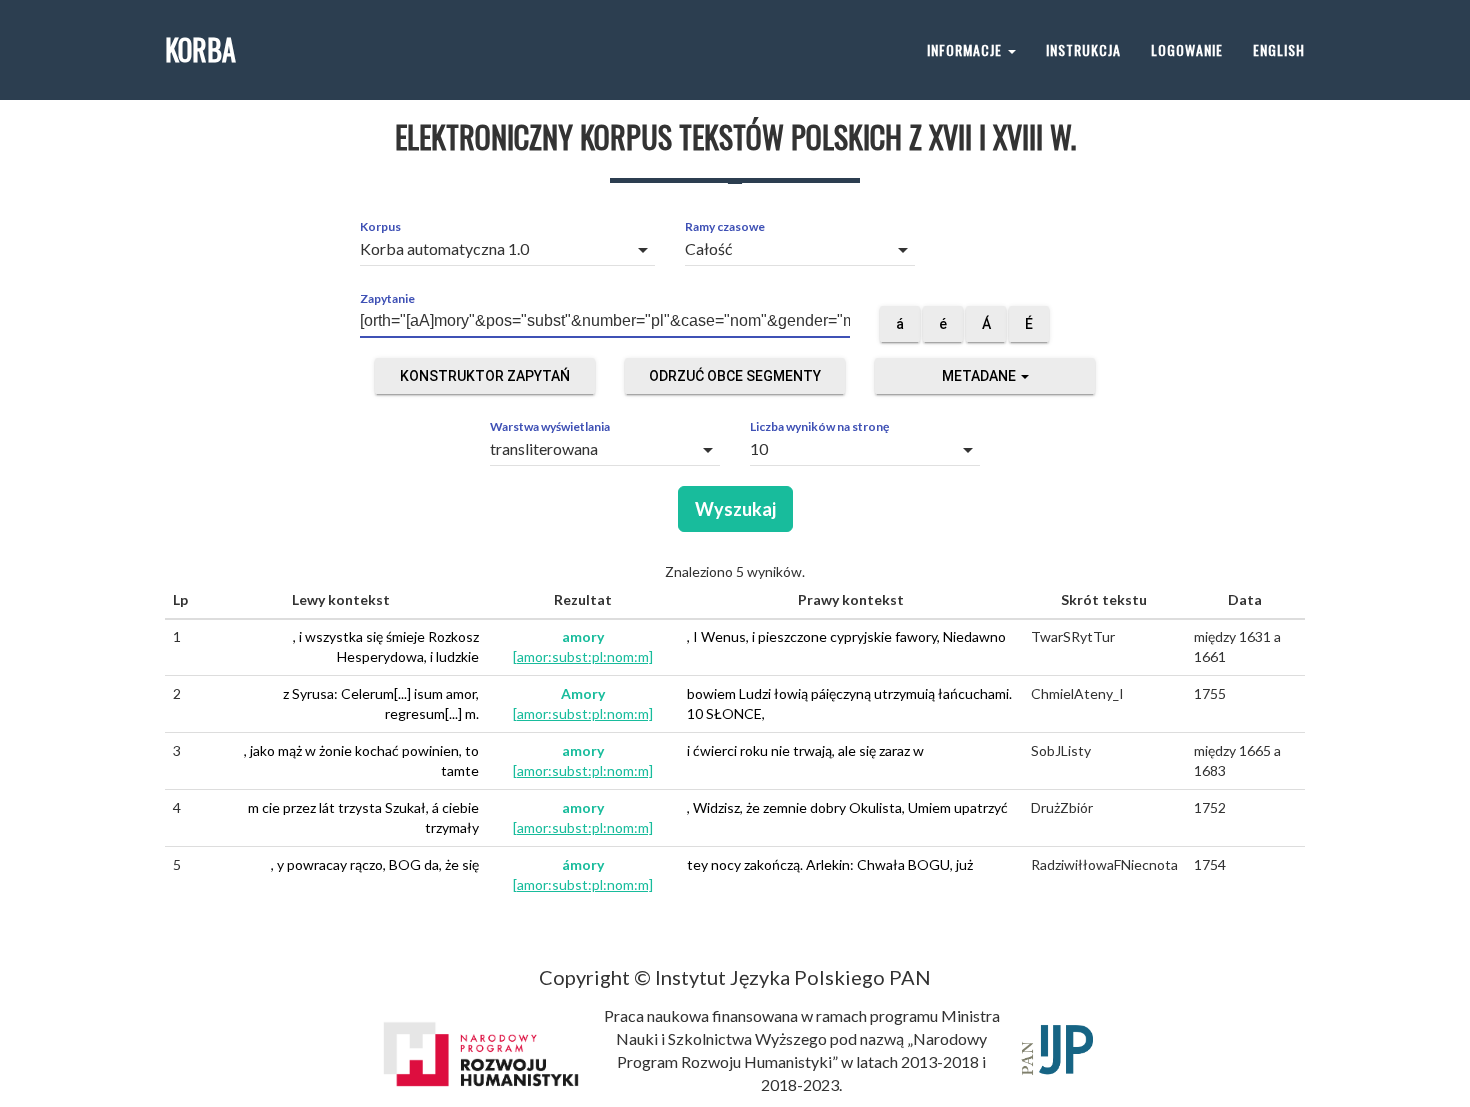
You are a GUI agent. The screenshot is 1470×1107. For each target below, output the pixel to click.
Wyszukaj (735, 509)
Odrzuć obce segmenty (735, 376)
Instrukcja (1083, 49)
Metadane (980, 376)
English (1279, 49)
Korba (200, 49)
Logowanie (1187, 49)
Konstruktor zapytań (485, 376)
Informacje (966, 49)
